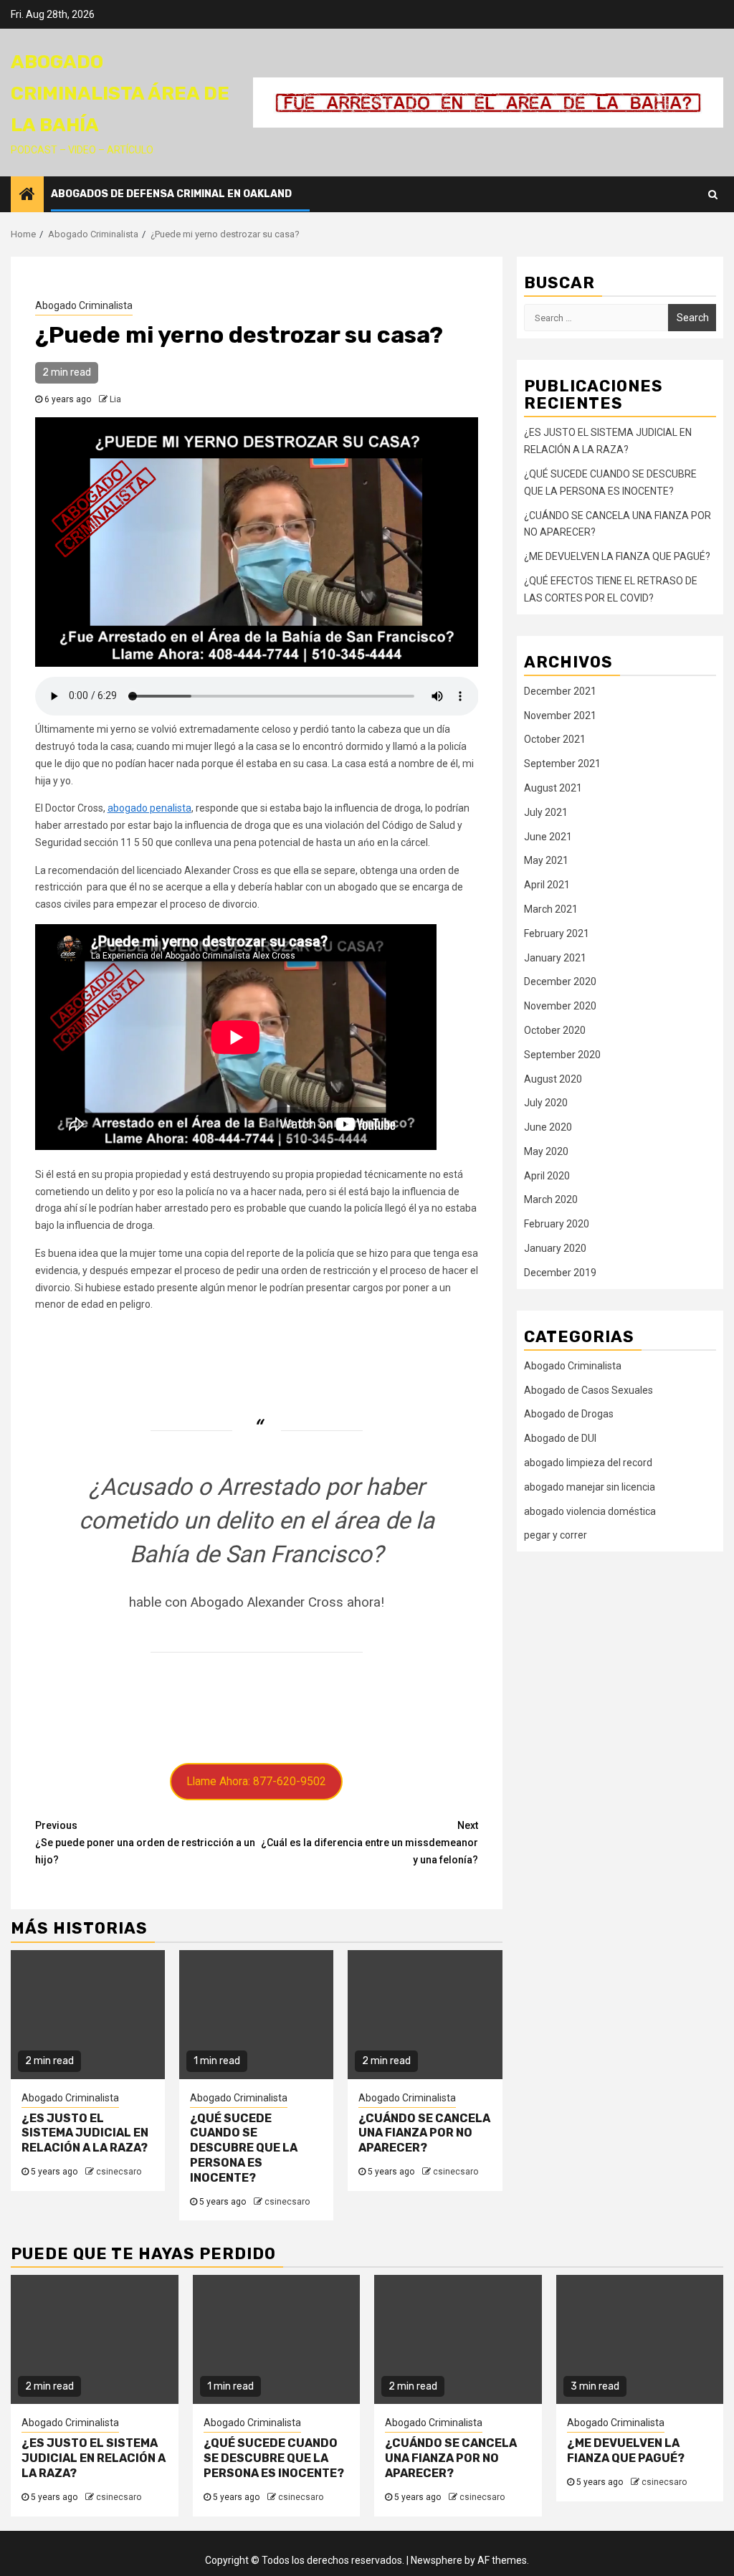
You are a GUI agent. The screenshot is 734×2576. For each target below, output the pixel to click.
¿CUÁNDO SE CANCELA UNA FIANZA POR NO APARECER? (424, 2133)
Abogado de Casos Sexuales (588, 1390)
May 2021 (546, 860)
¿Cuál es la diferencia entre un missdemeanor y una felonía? (370, 1843)
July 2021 (546, 812)
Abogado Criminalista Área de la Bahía (120, 94)
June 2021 (548, 837)
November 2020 (560, 1006)
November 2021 (560, 716)
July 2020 (546, 1103)
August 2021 (553, 788)
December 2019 (560, 1273)
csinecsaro (119, 2172)
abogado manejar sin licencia (590, 1487)
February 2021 (557, 933)
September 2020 (562, 1055)
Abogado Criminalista (84, 305)
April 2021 (547, 885)
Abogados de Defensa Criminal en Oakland (171, 194)
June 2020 (548, 1127)
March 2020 (551, 1199)
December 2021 (560, 691)
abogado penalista (149, 808)
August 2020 (553, 1079)
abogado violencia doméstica (590, 1511)
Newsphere (437, 2560)
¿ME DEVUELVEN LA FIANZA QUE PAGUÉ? (617, 556)
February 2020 (557, 1224)
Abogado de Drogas (569, 1414)
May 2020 (546, 1151)
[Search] (713, 194)
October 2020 (555, 1030)
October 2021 (555, 739)
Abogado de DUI (560, 1438)
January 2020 (555, 1248)
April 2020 (547, 1176)
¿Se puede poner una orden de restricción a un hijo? (145, 1843)
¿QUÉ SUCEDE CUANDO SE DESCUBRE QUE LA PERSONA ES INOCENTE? (244, 2148)
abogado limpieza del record (588, 1463)
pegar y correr (556, 1535)
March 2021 (551, 909)
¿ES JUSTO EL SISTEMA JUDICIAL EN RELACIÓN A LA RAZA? (85, 2133)
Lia (115, 399)
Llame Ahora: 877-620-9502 (256, 1781)
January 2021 (555, 958)
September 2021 (562, 764)
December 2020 (560, 982)
